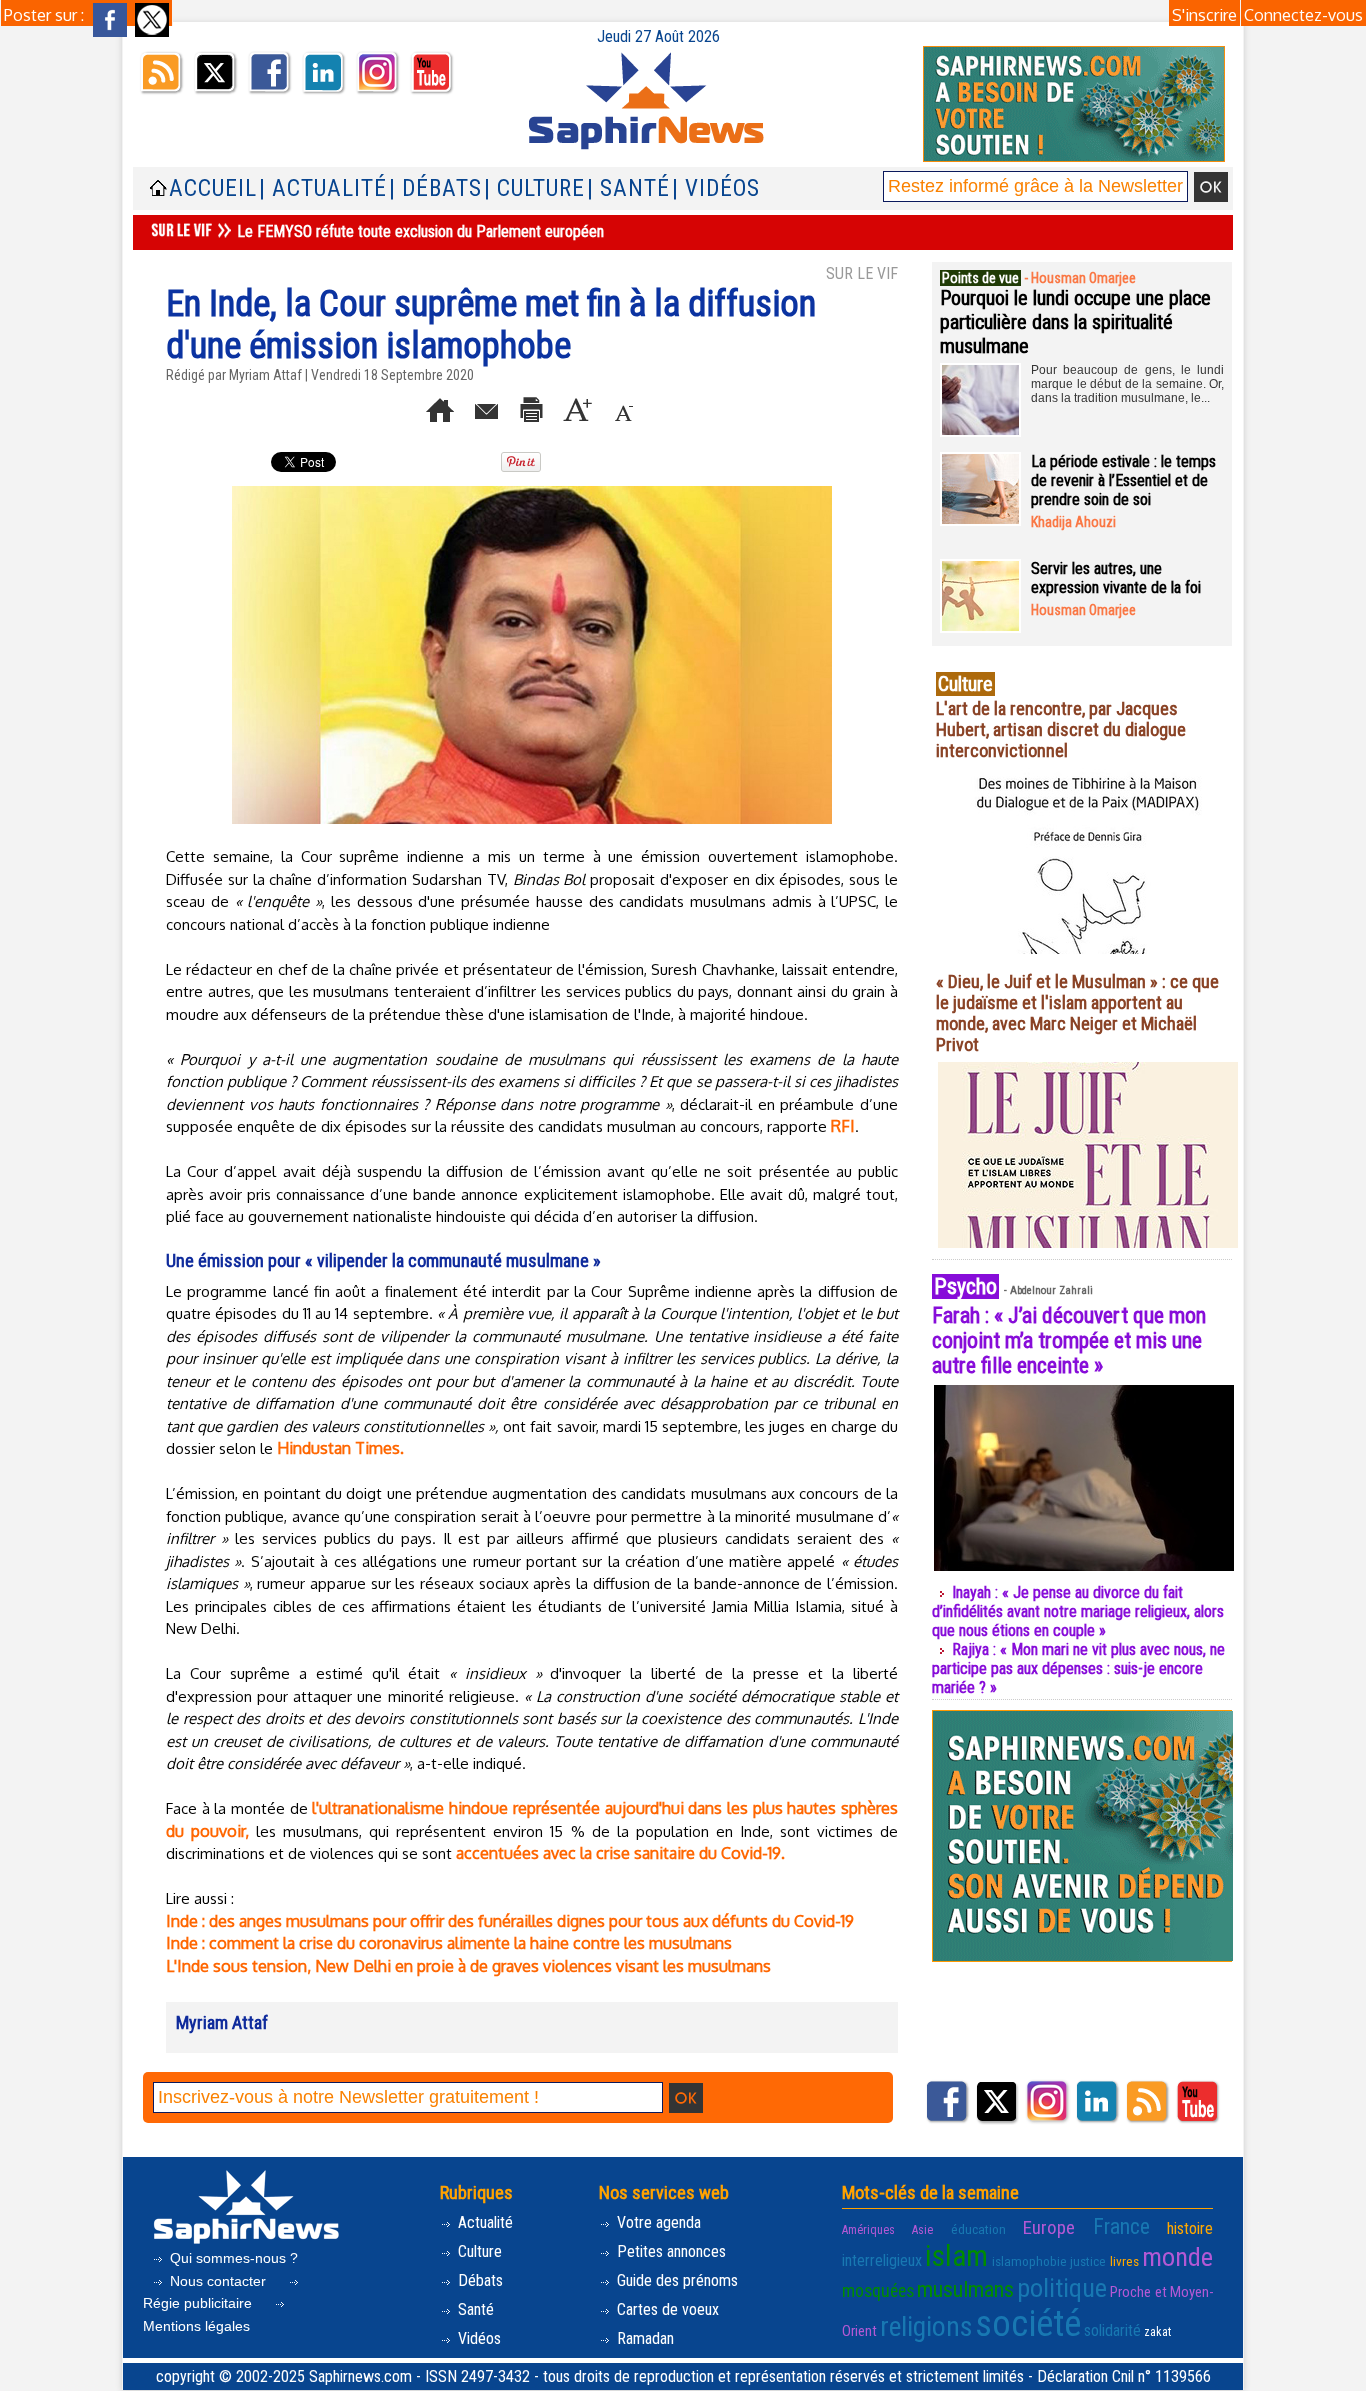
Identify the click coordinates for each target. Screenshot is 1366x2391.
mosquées (878, 2291)
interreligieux (882, 2260)
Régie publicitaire (199, 2303)
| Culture (534, 188)
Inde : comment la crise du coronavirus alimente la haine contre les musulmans (449, 1943)
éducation (978, 2229)
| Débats (435, 188)
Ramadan (643, 2338)
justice (1088, 2261)
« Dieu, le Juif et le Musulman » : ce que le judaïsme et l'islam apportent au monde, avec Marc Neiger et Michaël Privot (1077, 1013)
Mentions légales (196, 2326)
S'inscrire (1204, 15)
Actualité (483, 2222)
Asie (922, 2230)
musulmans (965, 2289)
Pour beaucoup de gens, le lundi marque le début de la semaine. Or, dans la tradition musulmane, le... (1127, 384)
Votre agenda (657, 2222)
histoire (1190, 2228)
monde (1177, 2257)
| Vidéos (716, 188)
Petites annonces (669, 2251)
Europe (1049, 2227)
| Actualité (323, 188)
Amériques (868, 2230)
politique (1062, 2288)
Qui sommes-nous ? (232, 2258)
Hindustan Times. (340, 1448)
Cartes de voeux (666, 2309)
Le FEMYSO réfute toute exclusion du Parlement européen (420, 231)
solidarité (1112, 2330)
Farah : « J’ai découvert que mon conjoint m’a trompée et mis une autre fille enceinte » (1069, 1340)
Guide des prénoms (675, 2280)
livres (1124, 2261)
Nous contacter (218, 2281)
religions (926, 2326)
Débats (478, 2280)
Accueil (213, 188)
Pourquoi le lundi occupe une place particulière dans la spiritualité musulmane (1075, 322)
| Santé (628, 188)
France (1121, 2226)
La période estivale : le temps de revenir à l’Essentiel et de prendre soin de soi (1123, 480)
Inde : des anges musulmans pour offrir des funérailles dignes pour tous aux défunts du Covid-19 (510, 1921)
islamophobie (1029, 2261)
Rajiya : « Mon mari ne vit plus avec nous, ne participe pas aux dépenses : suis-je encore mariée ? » (1078, 1668)
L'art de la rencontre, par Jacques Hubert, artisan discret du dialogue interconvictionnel (1061, 729)
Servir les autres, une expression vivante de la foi (1116, 578)
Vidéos (477, 2338)
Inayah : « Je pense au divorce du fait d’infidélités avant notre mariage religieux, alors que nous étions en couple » (1078, 1611)
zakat (1157, 2332)
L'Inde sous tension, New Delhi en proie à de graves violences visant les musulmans (468, 1966)
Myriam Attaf (265, 375)
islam (956, 2256)
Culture (478, 2251)
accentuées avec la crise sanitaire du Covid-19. (620, 1853)
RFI (843, 1126)
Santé (474, 2309)
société (1028, 2324)
